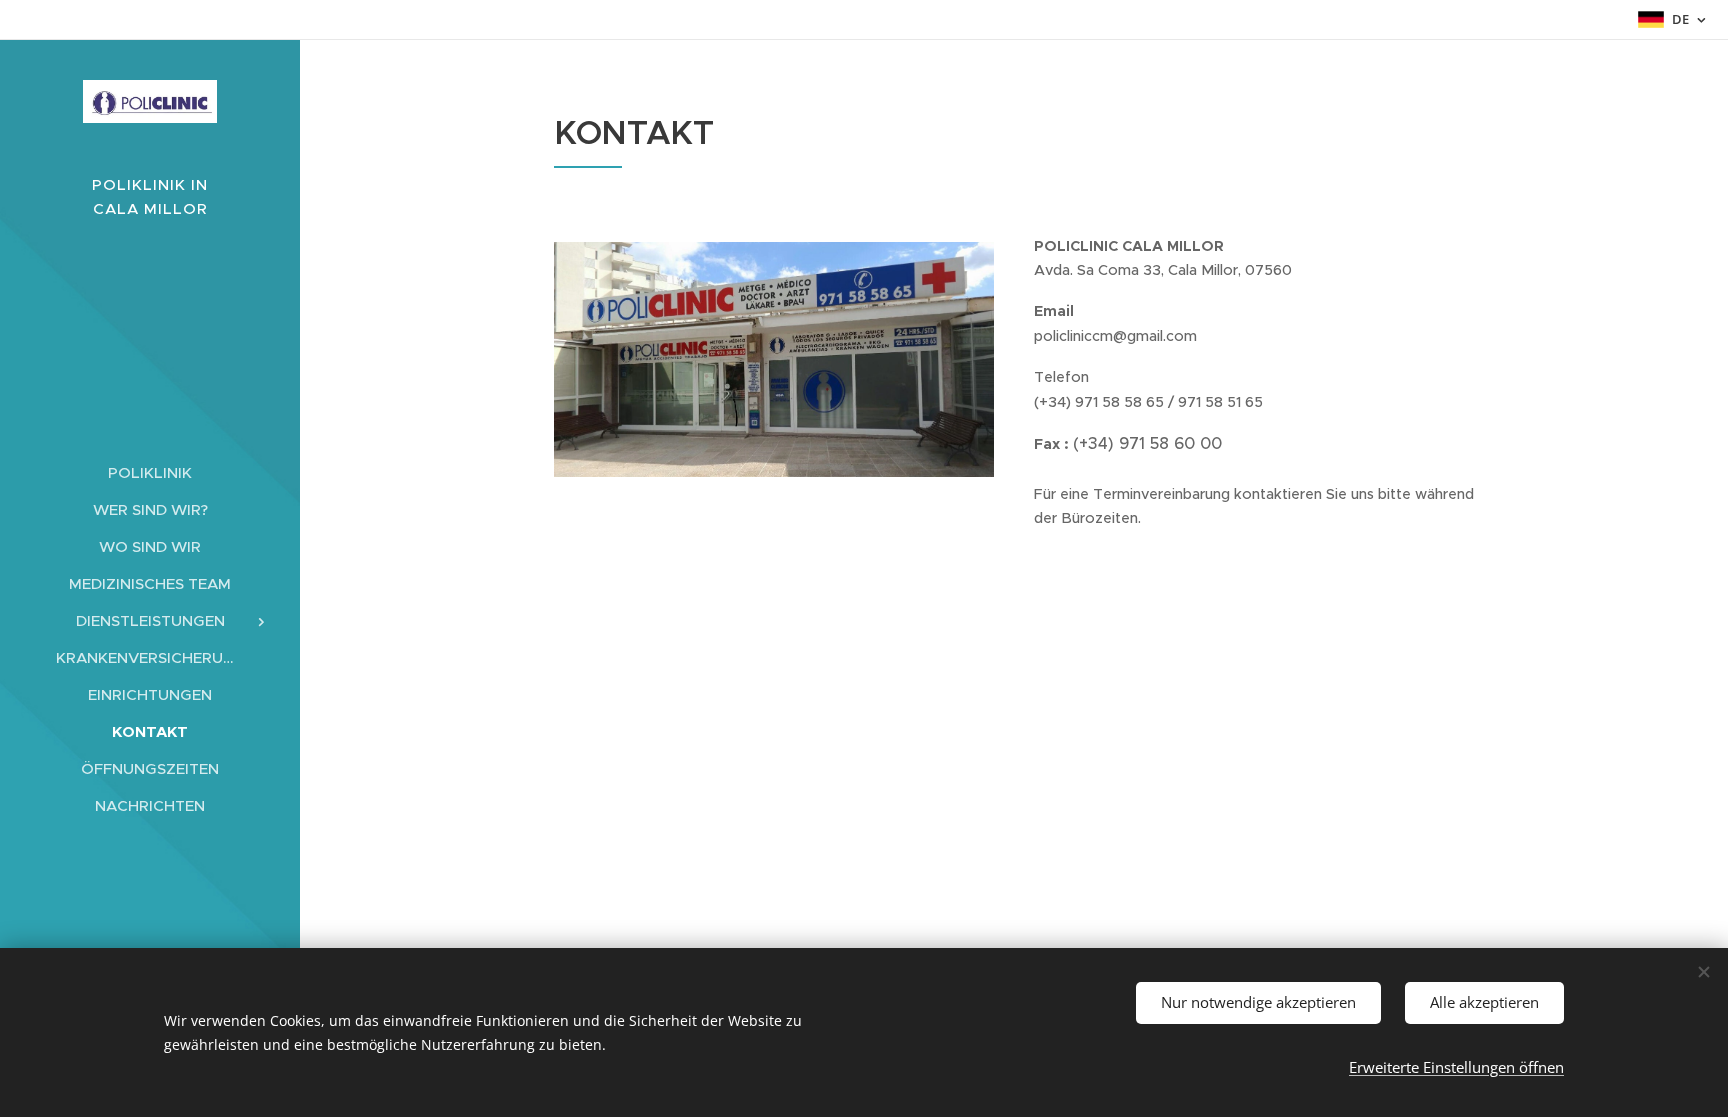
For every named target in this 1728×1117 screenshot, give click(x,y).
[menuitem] (150, 472)
